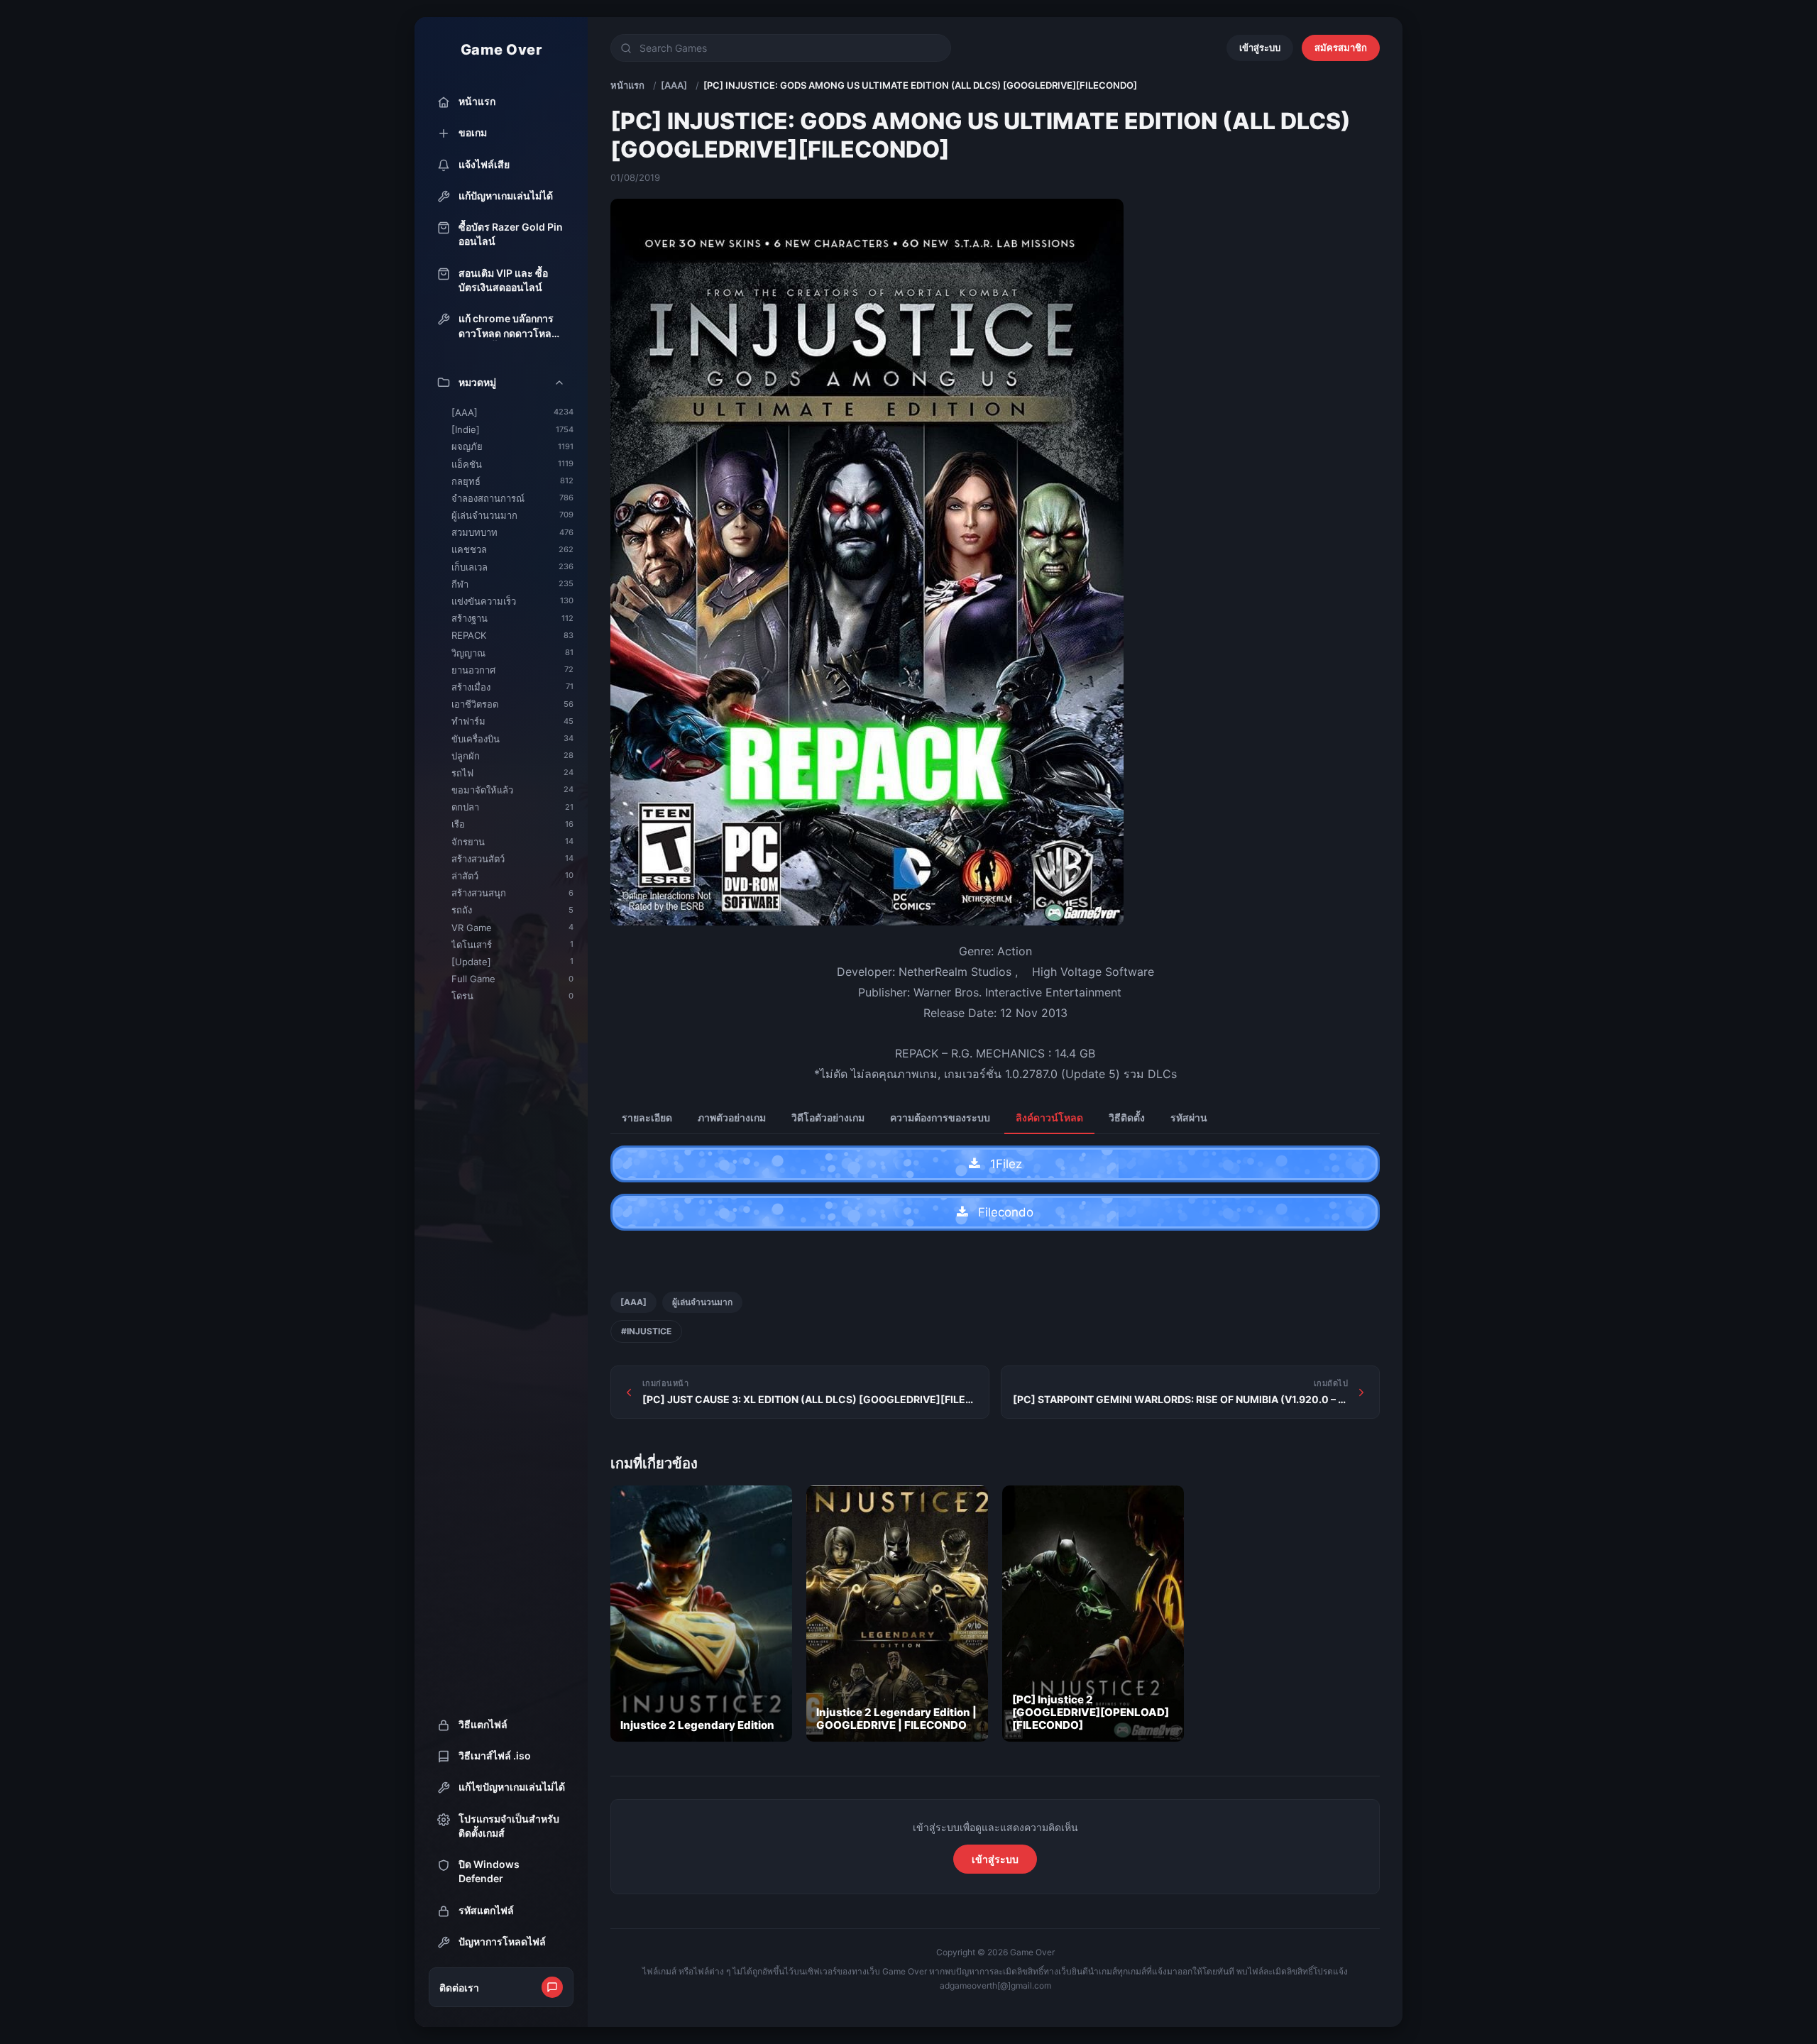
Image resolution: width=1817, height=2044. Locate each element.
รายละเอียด (647, 1117)
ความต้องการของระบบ (940, 1117)
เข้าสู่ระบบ (1260, 48)
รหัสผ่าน (1189, 1117)
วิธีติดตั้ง (1127, 1117)
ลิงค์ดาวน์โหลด (1049, 1117)
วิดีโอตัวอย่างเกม (828, 1117)
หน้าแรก (627, 85)
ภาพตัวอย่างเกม (732, 1117)
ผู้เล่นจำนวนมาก (702, 1302)
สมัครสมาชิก (1341, 48)
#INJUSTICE (646, 1331)
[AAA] (674, 85)
